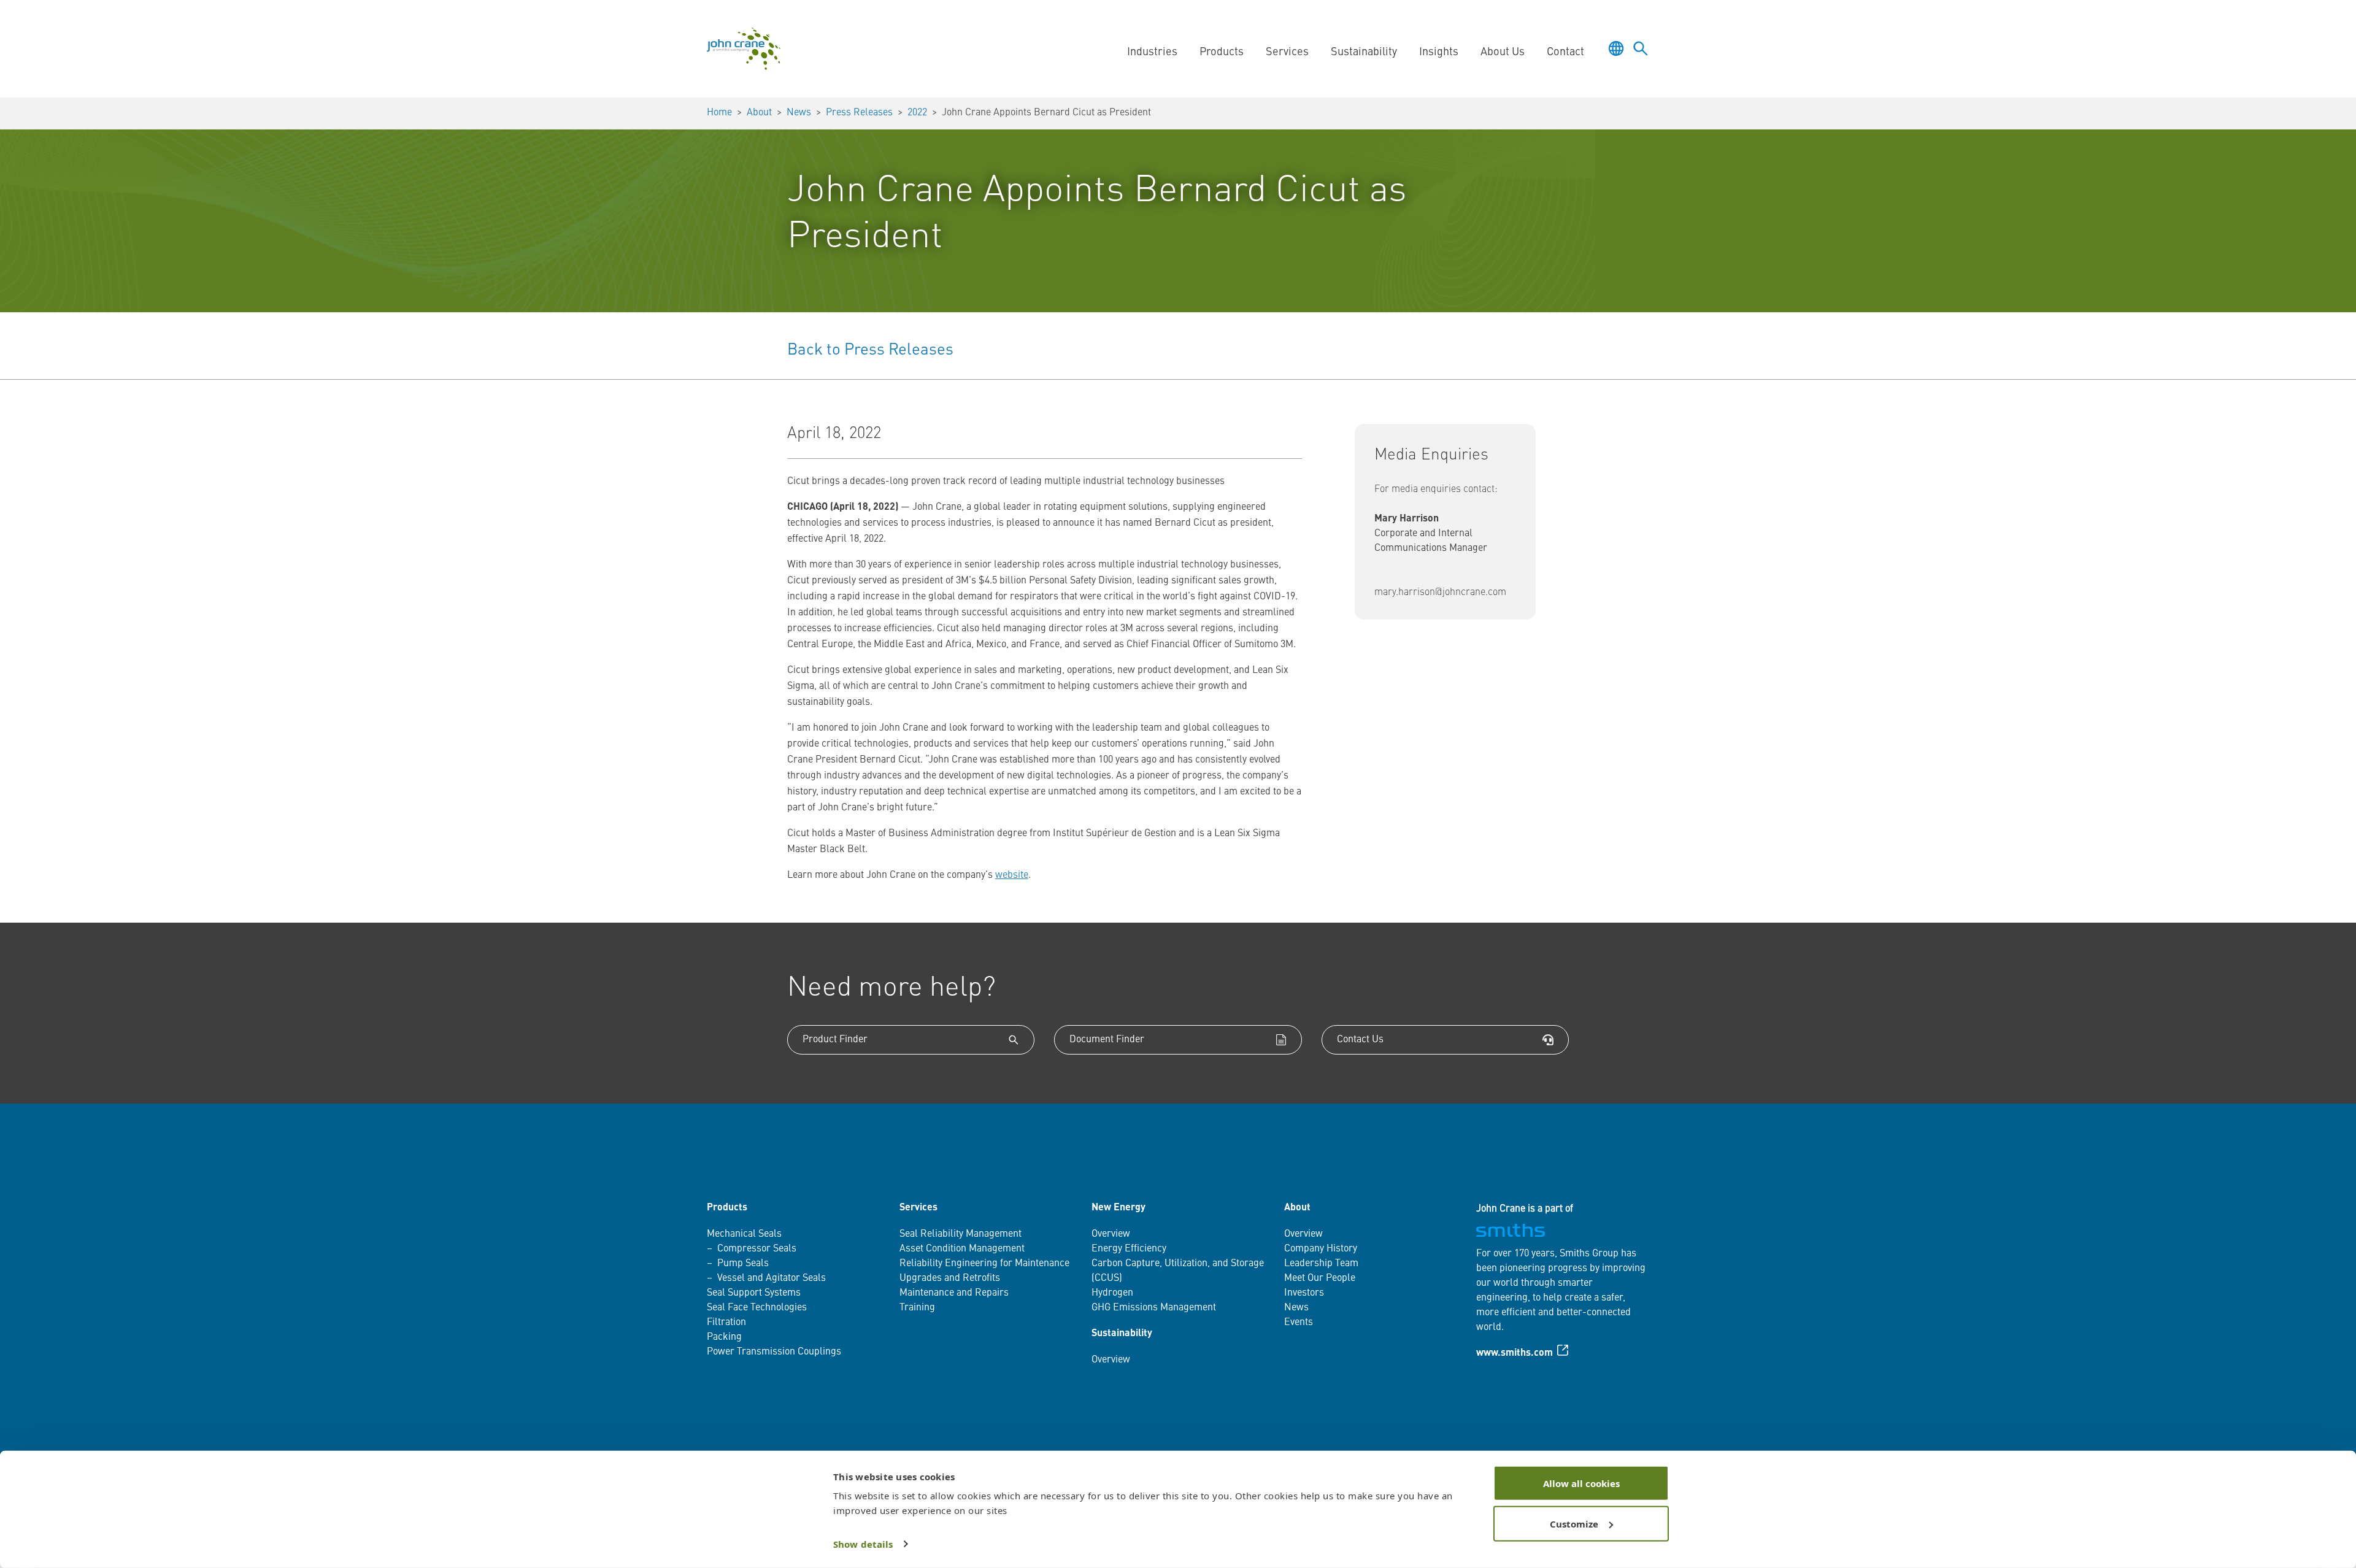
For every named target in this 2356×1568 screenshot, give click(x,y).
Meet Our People (1320, 1278)
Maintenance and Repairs (954, 1293)
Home (719, 113)
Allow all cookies (1581, 1483)
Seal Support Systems (754, 1293)
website (1012, 875)
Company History (1321, 1249)
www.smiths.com (1515, 1353)
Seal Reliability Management (960, 1234)
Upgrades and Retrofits (950, 1278)
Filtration (726, 1323)
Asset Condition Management (962, 1249)
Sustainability (1122, 1334)
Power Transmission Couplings (774, 1352)
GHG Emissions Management (1154, 1308)
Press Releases (859, 113)
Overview (1111, 1234)
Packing (724, 1337)
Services (918, 1208)
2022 (917, 113)
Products (727, 1208)
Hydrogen (1112, 1293)
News (799, 113)
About (759, 113)
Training (917, 1308)
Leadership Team (1321, 1264)
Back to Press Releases (870, 350)
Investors (1304, 1293)
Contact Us (1360, 1040)
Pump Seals (743, 1264)
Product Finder (835, 1040)
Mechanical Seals (744, 1234)
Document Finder (1107, 1040)
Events (1299, 1323)
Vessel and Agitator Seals (772, 1278)
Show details (863, 1544)
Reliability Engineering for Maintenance (984, 1264)
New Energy (1118, 1208)
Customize (1574, 1523)
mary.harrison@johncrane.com (1440, 593)
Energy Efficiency (1129, 1249)
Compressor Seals (757, 1249)
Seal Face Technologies (757, 1308)
